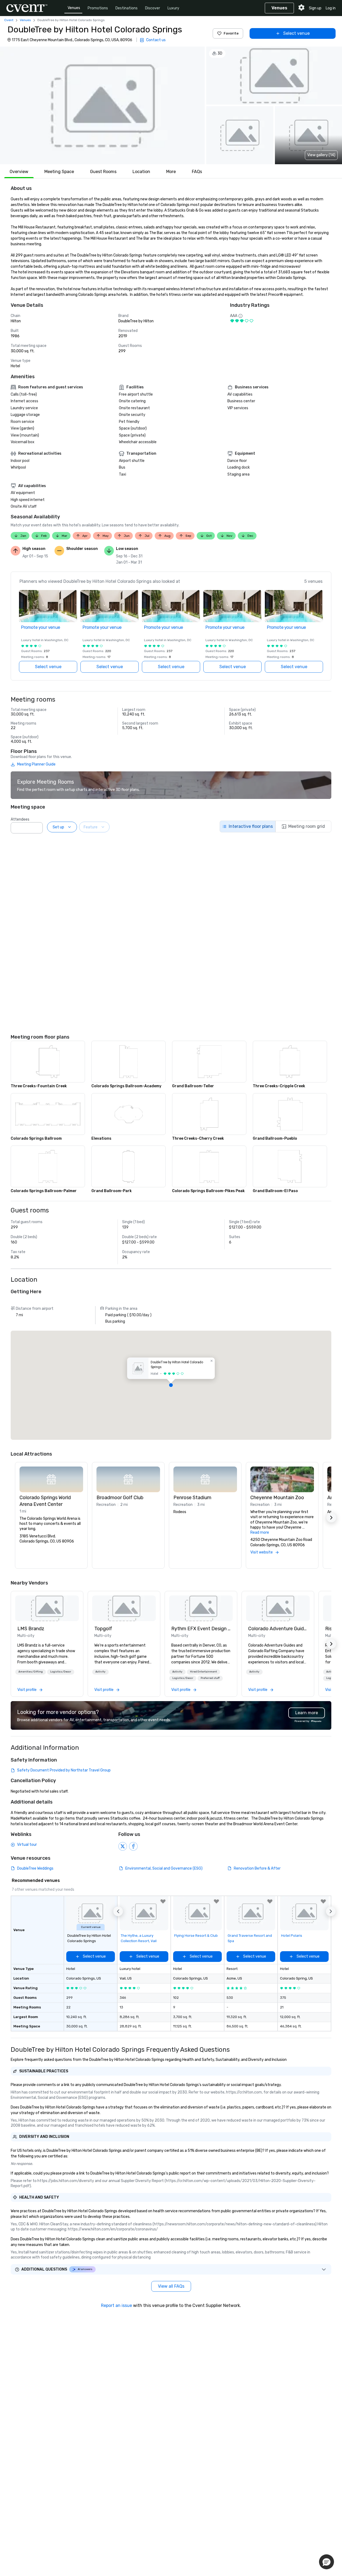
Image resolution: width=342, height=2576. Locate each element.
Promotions (98, 8)
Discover (153, 8)
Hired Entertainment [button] (203, 1672)
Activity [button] (100, 1672)
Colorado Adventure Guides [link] (278, 1629)
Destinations (127, 8)
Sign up (315, 8)
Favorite (231, 33)
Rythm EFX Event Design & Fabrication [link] (201, 1629)
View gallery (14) (321, 155)
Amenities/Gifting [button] (31, 1672)
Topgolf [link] (103, 1629)
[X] (123, 1846)
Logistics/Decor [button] (61, 1672)
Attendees (20, 819)
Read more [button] (260, 1532)
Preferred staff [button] (210, 1678)
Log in (331, 8)
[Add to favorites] (163, 1901)
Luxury (173, 8)
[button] (102, 105)
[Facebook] (133, 1846)
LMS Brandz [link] (31, 1629)
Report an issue (116, 2305)
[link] (47, 1608)
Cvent (9, 20)
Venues (74, 8)
